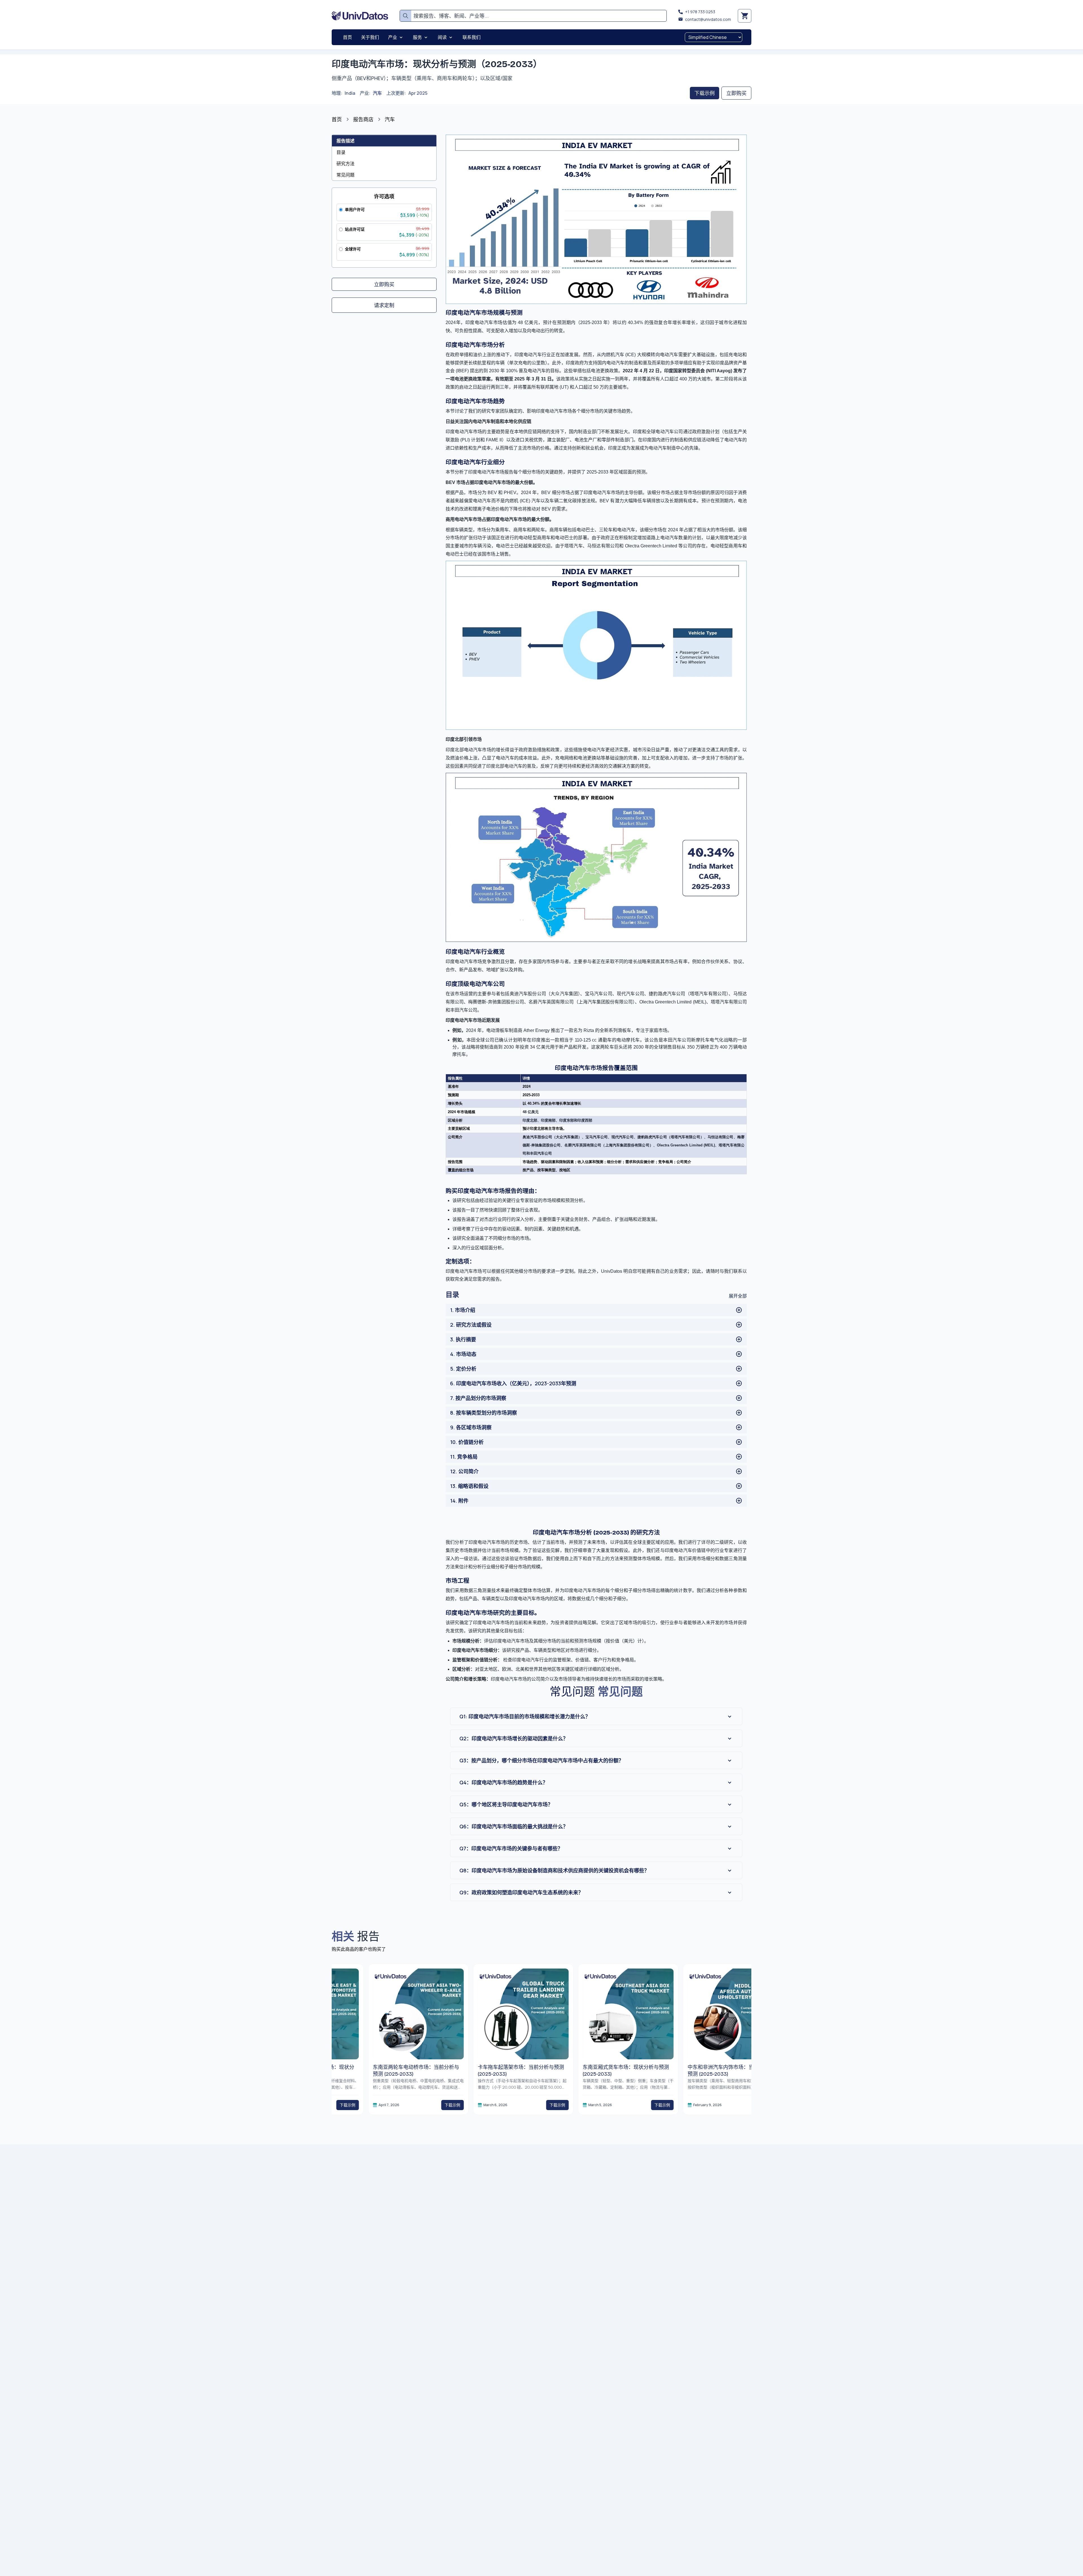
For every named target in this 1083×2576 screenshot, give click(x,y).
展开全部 (738, 1296)
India (350, 93)
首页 (337, 119)
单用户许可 (355, 209)
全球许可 (353, 249)
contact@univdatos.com (708, 19)
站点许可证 (355, 229)
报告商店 (363, 119)
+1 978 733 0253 (700, 12)
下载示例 (705, 93)
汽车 (377, 93)
